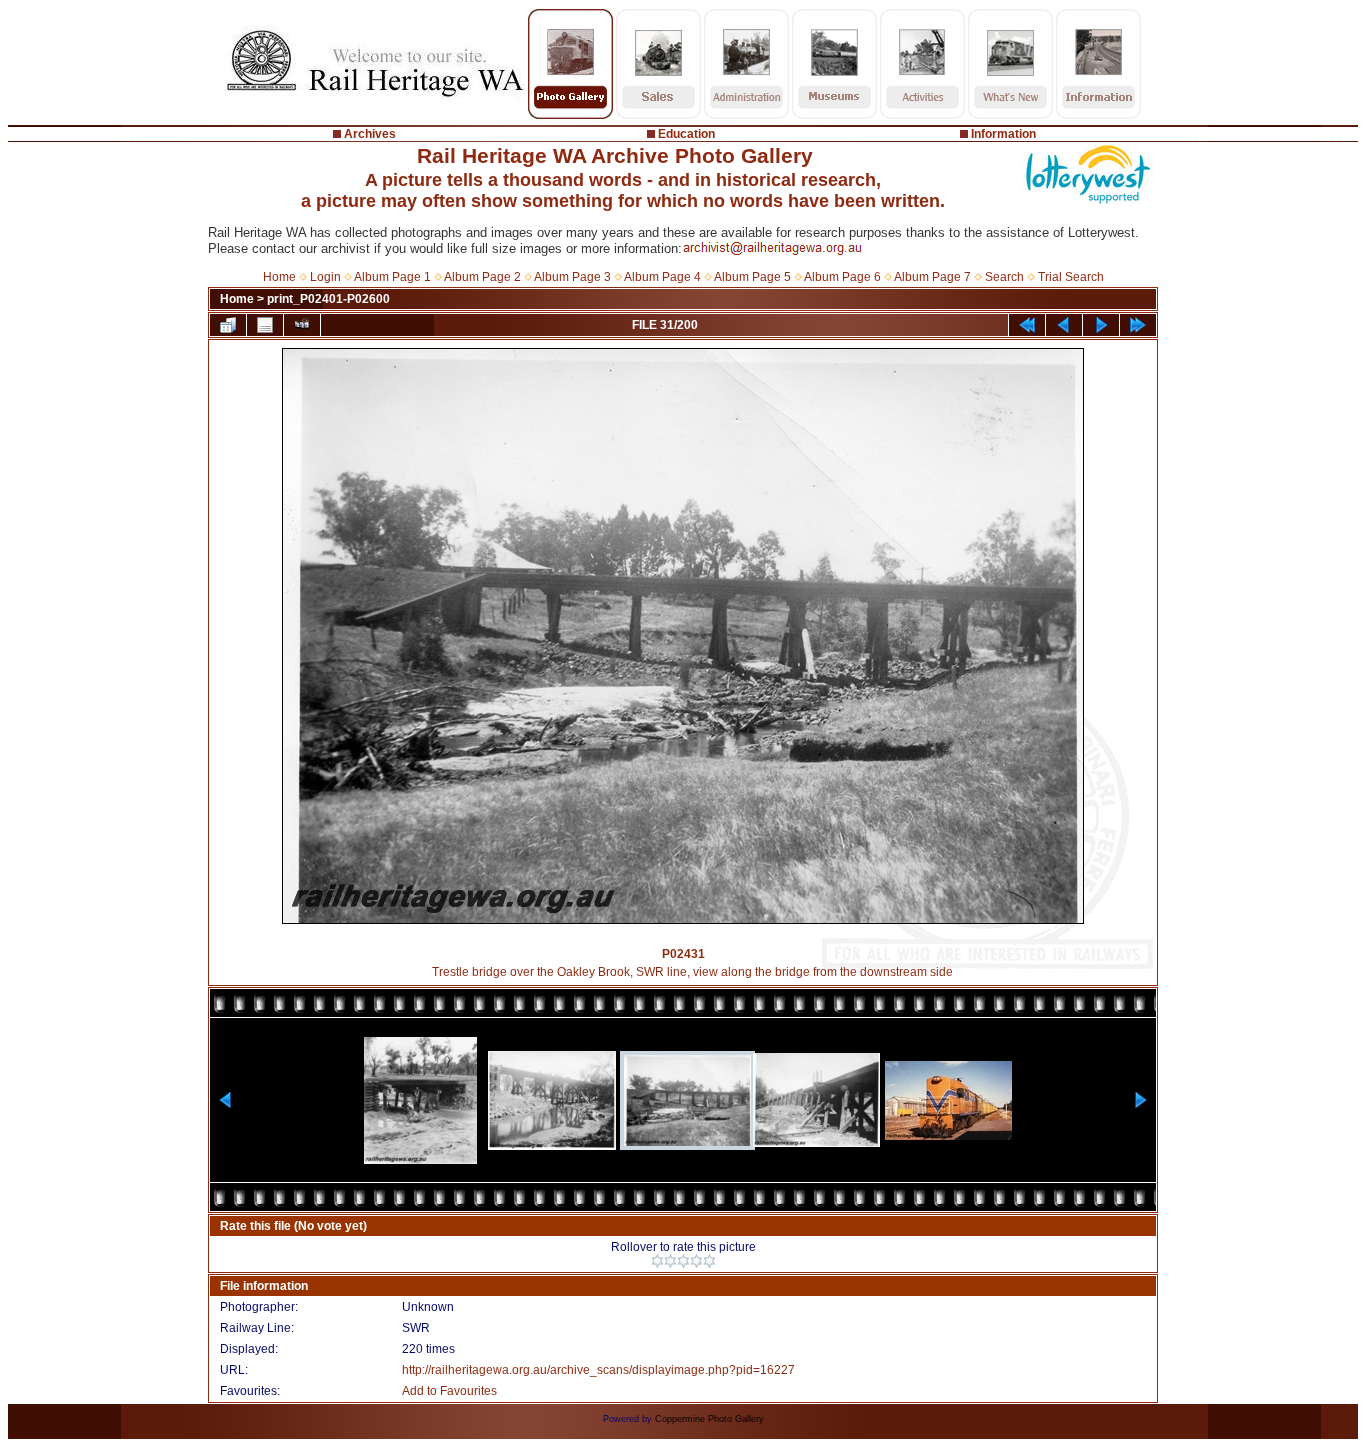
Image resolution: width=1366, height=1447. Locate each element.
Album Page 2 (482, 277)
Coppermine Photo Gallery (709, 1419)
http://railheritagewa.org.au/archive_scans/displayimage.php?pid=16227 (598, 1370)
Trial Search (1071, 277)
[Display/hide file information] (265, 325)
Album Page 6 (842, 277)
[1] (657, 1261)
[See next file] (1101, 325)
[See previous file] (1064, 325)
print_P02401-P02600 (328, 299)
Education (686, 134)
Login (325, 277)
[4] (696, 1261)
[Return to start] (1027, 325)
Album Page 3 (572, 277)
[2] (670, 1261)
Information (1003, 134)
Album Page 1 (392, 277)
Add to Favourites (449, 1391)
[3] (683, 1261)
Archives (370, 134)
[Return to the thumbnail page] (228, 325)
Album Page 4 (662, 277)
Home (279, 277)
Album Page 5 (752, 277)
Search (1004, 277)
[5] (709, 1261)
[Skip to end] (1138, 325)
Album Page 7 (932, 277)
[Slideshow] (302, 325)
